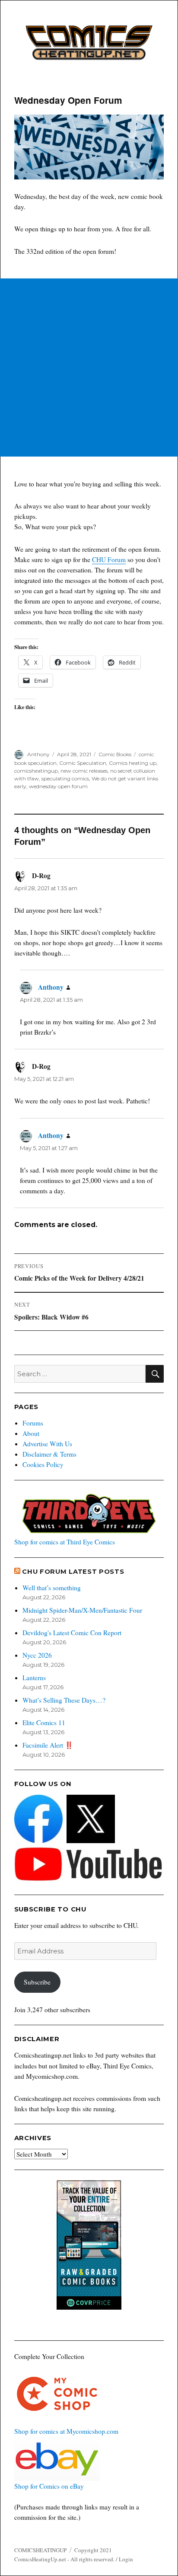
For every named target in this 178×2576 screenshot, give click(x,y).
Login (126, 2559)
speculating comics (65, 778)
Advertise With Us (47, 1444)
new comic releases (84, 771)
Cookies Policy (43, 1464)
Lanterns (34, 1678)
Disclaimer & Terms (49, 1454)
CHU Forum (109, 559)
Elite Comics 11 (44, 1723)
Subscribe (37, 1982)
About (31, 1433)
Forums (33, 1423)
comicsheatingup (36, 771)
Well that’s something (52, 1588)
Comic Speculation (83, 763)
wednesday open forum (58, 786)
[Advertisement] (89, 368)
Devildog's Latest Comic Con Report (72, 1633)
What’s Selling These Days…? (64, 1700)
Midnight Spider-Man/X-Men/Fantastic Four (82, 1610)
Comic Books (115, 754)
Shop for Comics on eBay (49, 2486)
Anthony (38, 754)
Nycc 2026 (37, 1655)
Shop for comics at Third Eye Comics (65, 1542)
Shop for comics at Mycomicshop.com (66, 2431)
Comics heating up (133, 763)
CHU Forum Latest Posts (73, 1572)
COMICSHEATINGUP (40, 2550)
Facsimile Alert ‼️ (48, 1745)
